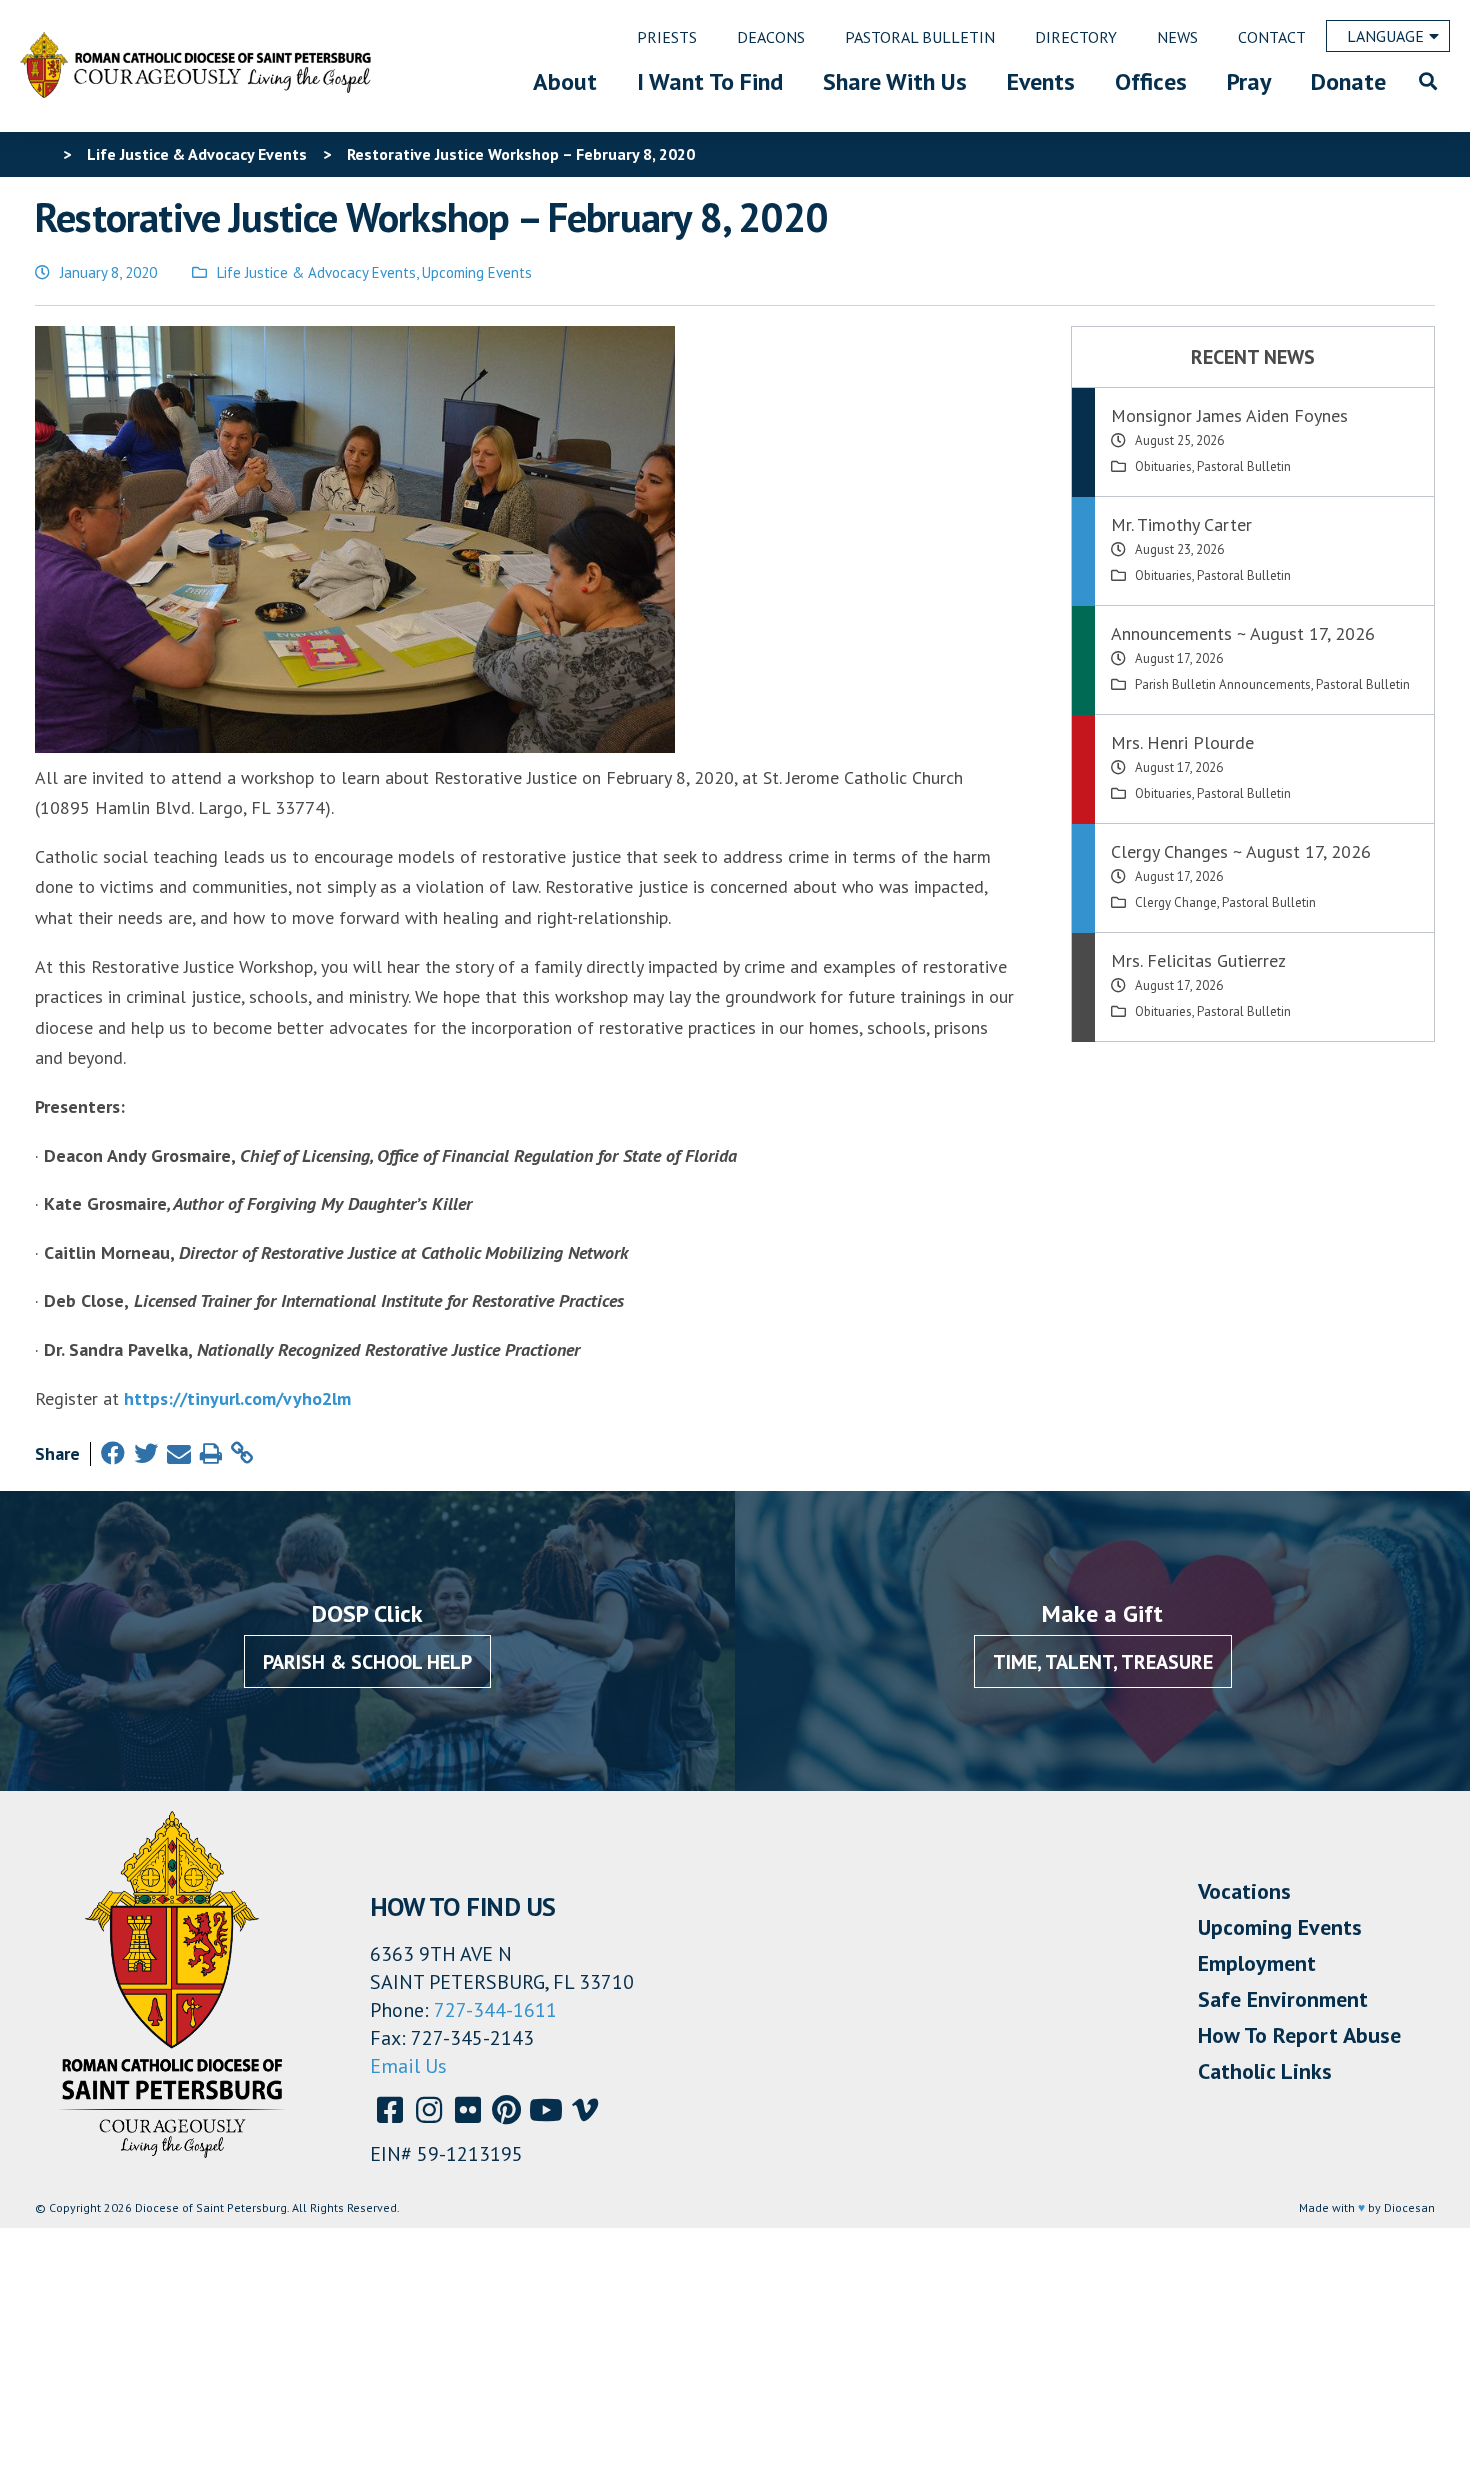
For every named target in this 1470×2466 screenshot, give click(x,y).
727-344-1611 (495, 2010)
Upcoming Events (477, 272)
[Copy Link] (242, 1453)
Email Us (408, 2066)
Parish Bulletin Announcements (1223, 684)
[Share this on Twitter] (146, 1453)
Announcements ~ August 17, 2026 (1243, 633)
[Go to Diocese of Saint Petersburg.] (43, 154)
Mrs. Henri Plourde (1182, 742)
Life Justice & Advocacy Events (316, 272)
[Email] (179, 1453)
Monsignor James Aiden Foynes (1229, 415)
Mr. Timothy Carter (1181, 524)
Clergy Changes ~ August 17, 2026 (1241, 851)
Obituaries (1163, 466)
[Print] (211, 1453)
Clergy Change (1176, 902)
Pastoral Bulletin (1244, 466)
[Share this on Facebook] (113, 1453)
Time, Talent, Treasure (1103, 1662)
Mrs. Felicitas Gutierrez (1198, 960)
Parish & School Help (367, 1662)
